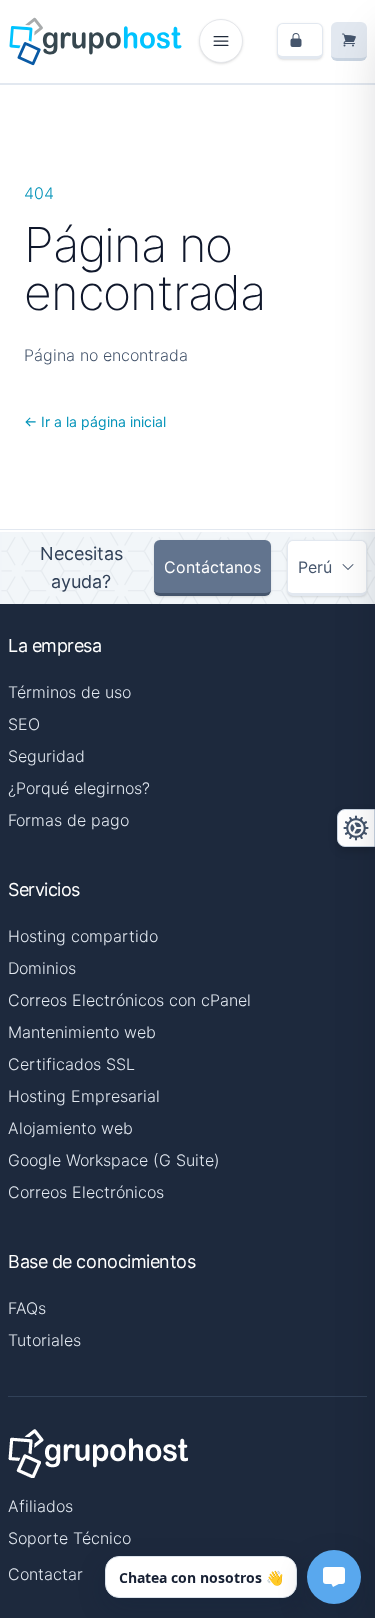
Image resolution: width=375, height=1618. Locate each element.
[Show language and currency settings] (356, 828)
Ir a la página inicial (95, 421)
